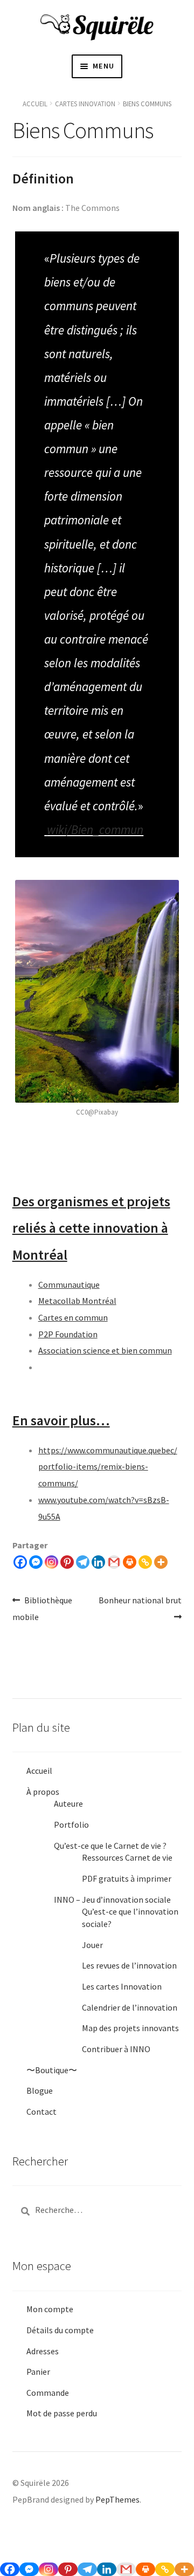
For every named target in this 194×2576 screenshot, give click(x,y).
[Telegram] (83, 1562)
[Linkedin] (98, 1562)
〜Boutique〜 (52, 2070)
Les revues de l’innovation (129, 1965)
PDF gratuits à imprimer (127, 1878)
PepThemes (117, 2499)
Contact (41, 2112)
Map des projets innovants (130, 2028)
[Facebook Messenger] (36, 1562)
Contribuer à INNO (116, 2049)
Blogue (40, 2090)
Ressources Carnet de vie (127, 1857)
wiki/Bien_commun (95, 829)
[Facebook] (20, 1562)
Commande (48, 2393)
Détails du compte (60, 2330)
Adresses (43, 2351)
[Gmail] (114, 1562)
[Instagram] (51, 1562)
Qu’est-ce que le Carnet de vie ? (110, 1846)
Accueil (35, 104)
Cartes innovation (85, 104)
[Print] (130, 1562)
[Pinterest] (67, 1562)
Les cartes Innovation (122, 1986)
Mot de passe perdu (62, 2413)
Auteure (68, 1803)
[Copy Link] (145, 1562)
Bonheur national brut (140, 1608)
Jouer (92, 1945)
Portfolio (71, 1825)
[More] (161, 1562)
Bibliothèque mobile (43, 1608)
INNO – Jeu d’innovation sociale (112, 1899)
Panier (38, 2372)
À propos (43, 1792)
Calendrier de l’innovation (130, 2007)
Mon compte (50, 2309)
